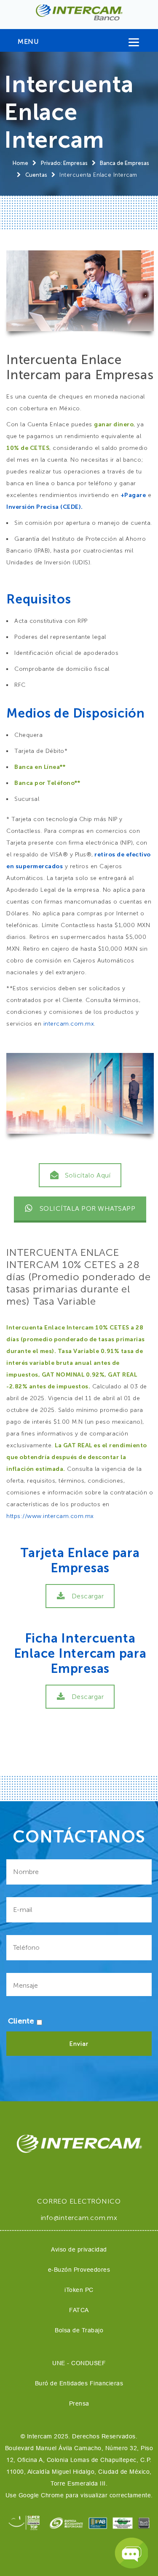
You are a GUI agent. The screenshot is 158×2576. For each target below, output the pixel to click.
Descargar (88, 1596)
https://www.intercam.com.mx (50, 1516)
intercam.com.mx (69, 1024)
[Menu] (134, 44)
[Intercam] (79, 12)
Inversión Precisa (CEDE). (45, 507)
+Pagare (133, 495)
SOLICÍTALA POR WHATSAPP (88, 1208)
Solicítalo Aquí (88, 1175)
